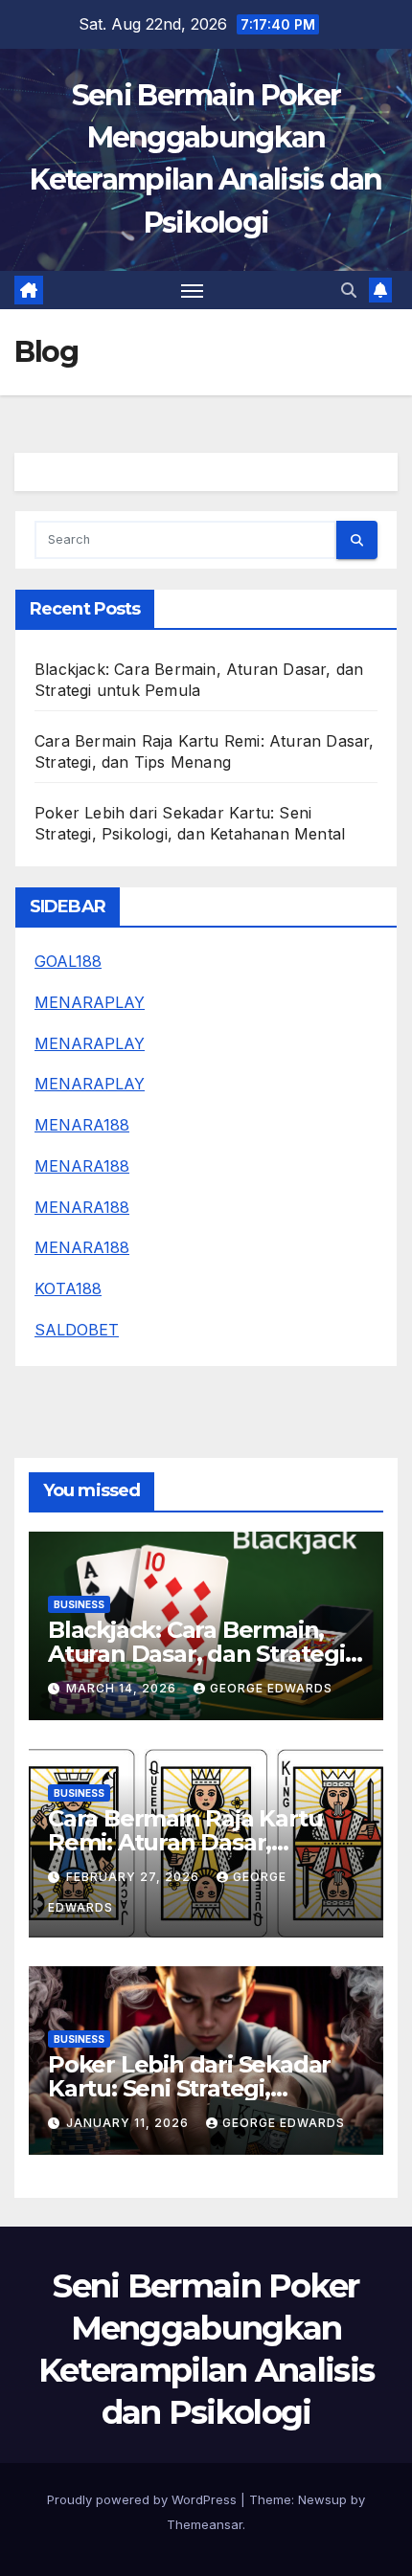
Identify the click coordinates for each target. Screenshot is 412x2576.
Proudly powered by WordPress (144, 2499)
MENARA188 (82, 1125)
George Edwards (271, 1688)
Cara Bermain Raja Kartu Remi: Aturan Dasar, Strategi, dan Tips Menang (195, 1842)
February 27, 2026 (135, 1877)
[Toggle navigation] (193, 290)
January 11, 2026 (129, 2123)
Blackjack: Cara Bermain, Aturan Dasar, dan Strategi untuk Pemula (196, 1654)
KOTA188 (68, 1288)
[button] (349, 290)
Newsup (322, 2499)
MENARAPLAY (90, 1002)
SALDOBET (77, 1330)
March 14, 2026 (123, 1688)
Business (79, 1604)
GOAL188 (68, 961)
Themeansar (205, 2524)
